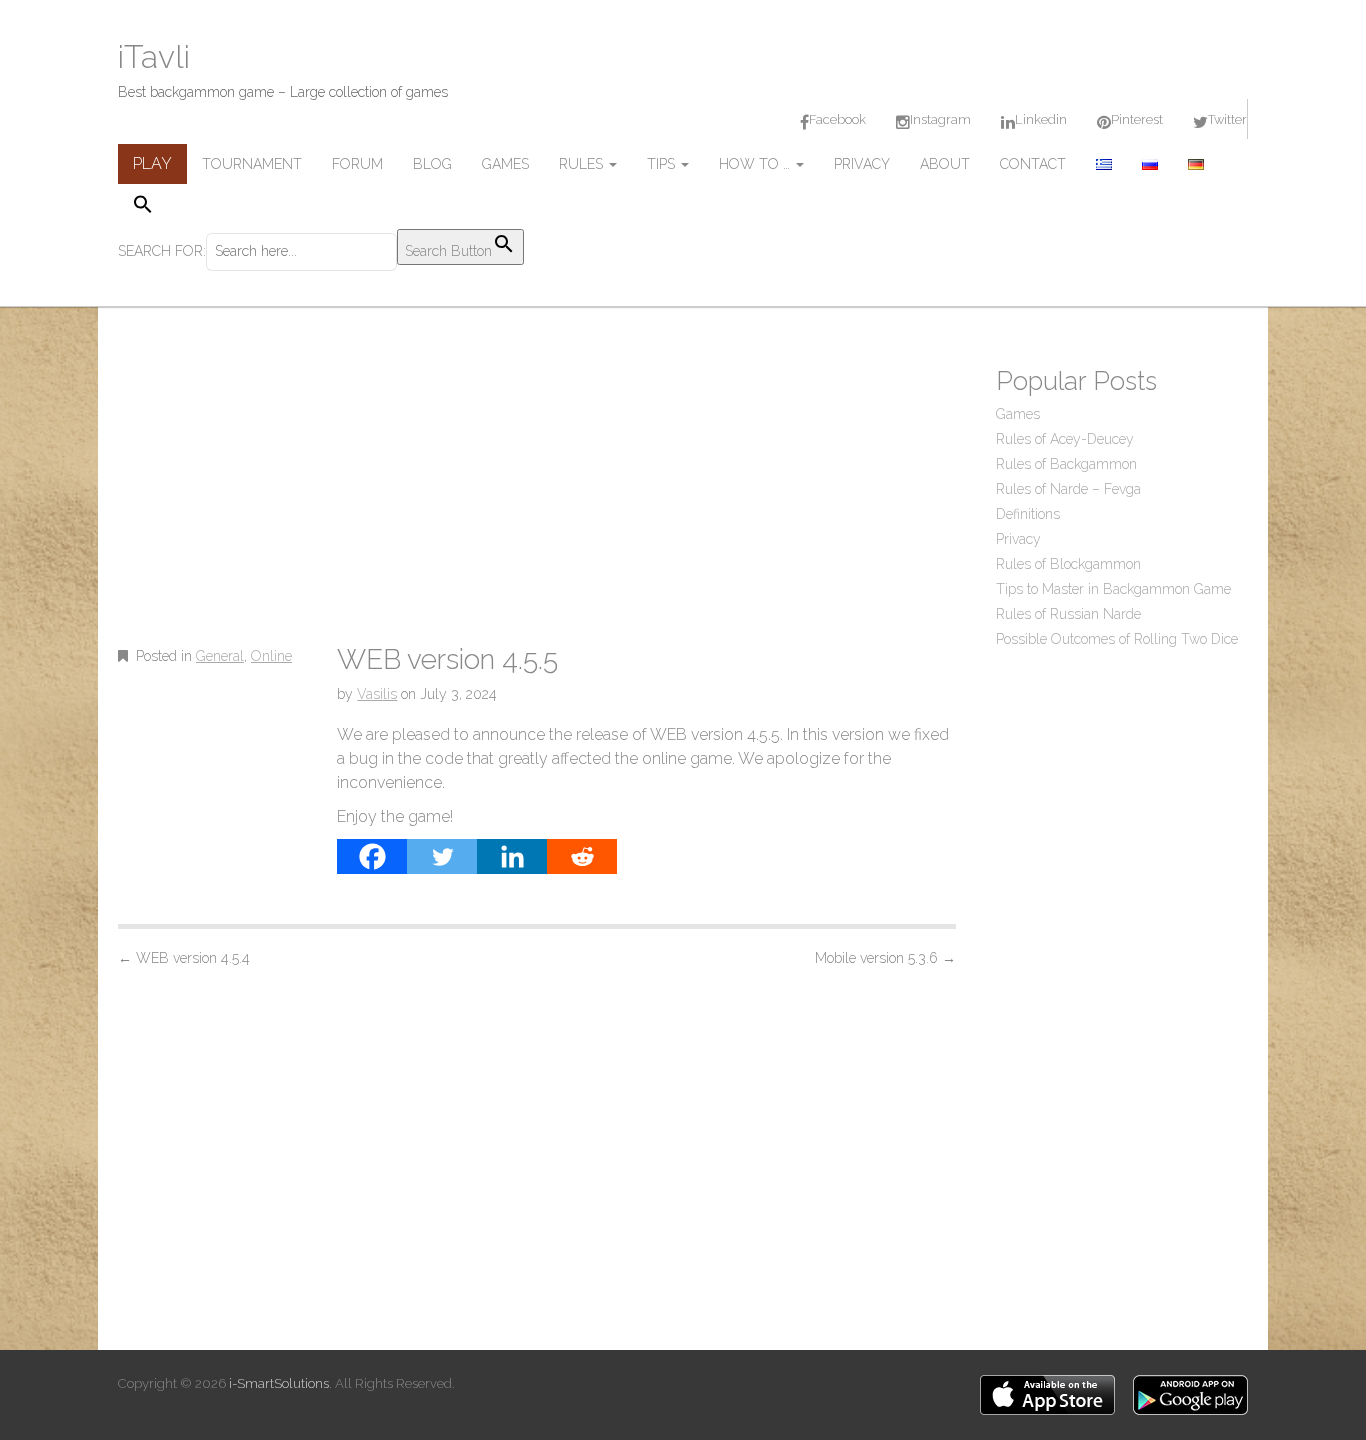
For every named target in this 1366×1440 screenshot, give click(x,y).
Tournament (252, 164)
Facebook (837, 119)
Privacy (862, 164)
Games (505, 164)
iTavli (154, 56)
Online (271, 656)
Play (152, 163)
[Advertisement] (537, 495)
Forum (357, 164)
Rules (583, 164)
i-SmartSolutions (279, 1383)
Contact (1033, 164)
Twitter (1227, 119)
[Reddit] (582, 856)
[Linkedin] (512, 856)
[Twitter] (442, 856)
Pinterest (1137, 119)
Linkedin (1041, 119)
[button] (321, 206)
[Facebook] (372, 856)
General (220, 656)
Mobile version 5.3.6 (885, 958)
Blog (432, 164)
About (945, 164)
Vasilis (377, 694)
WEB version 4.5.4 (184, 958)
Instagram (940, 119)
